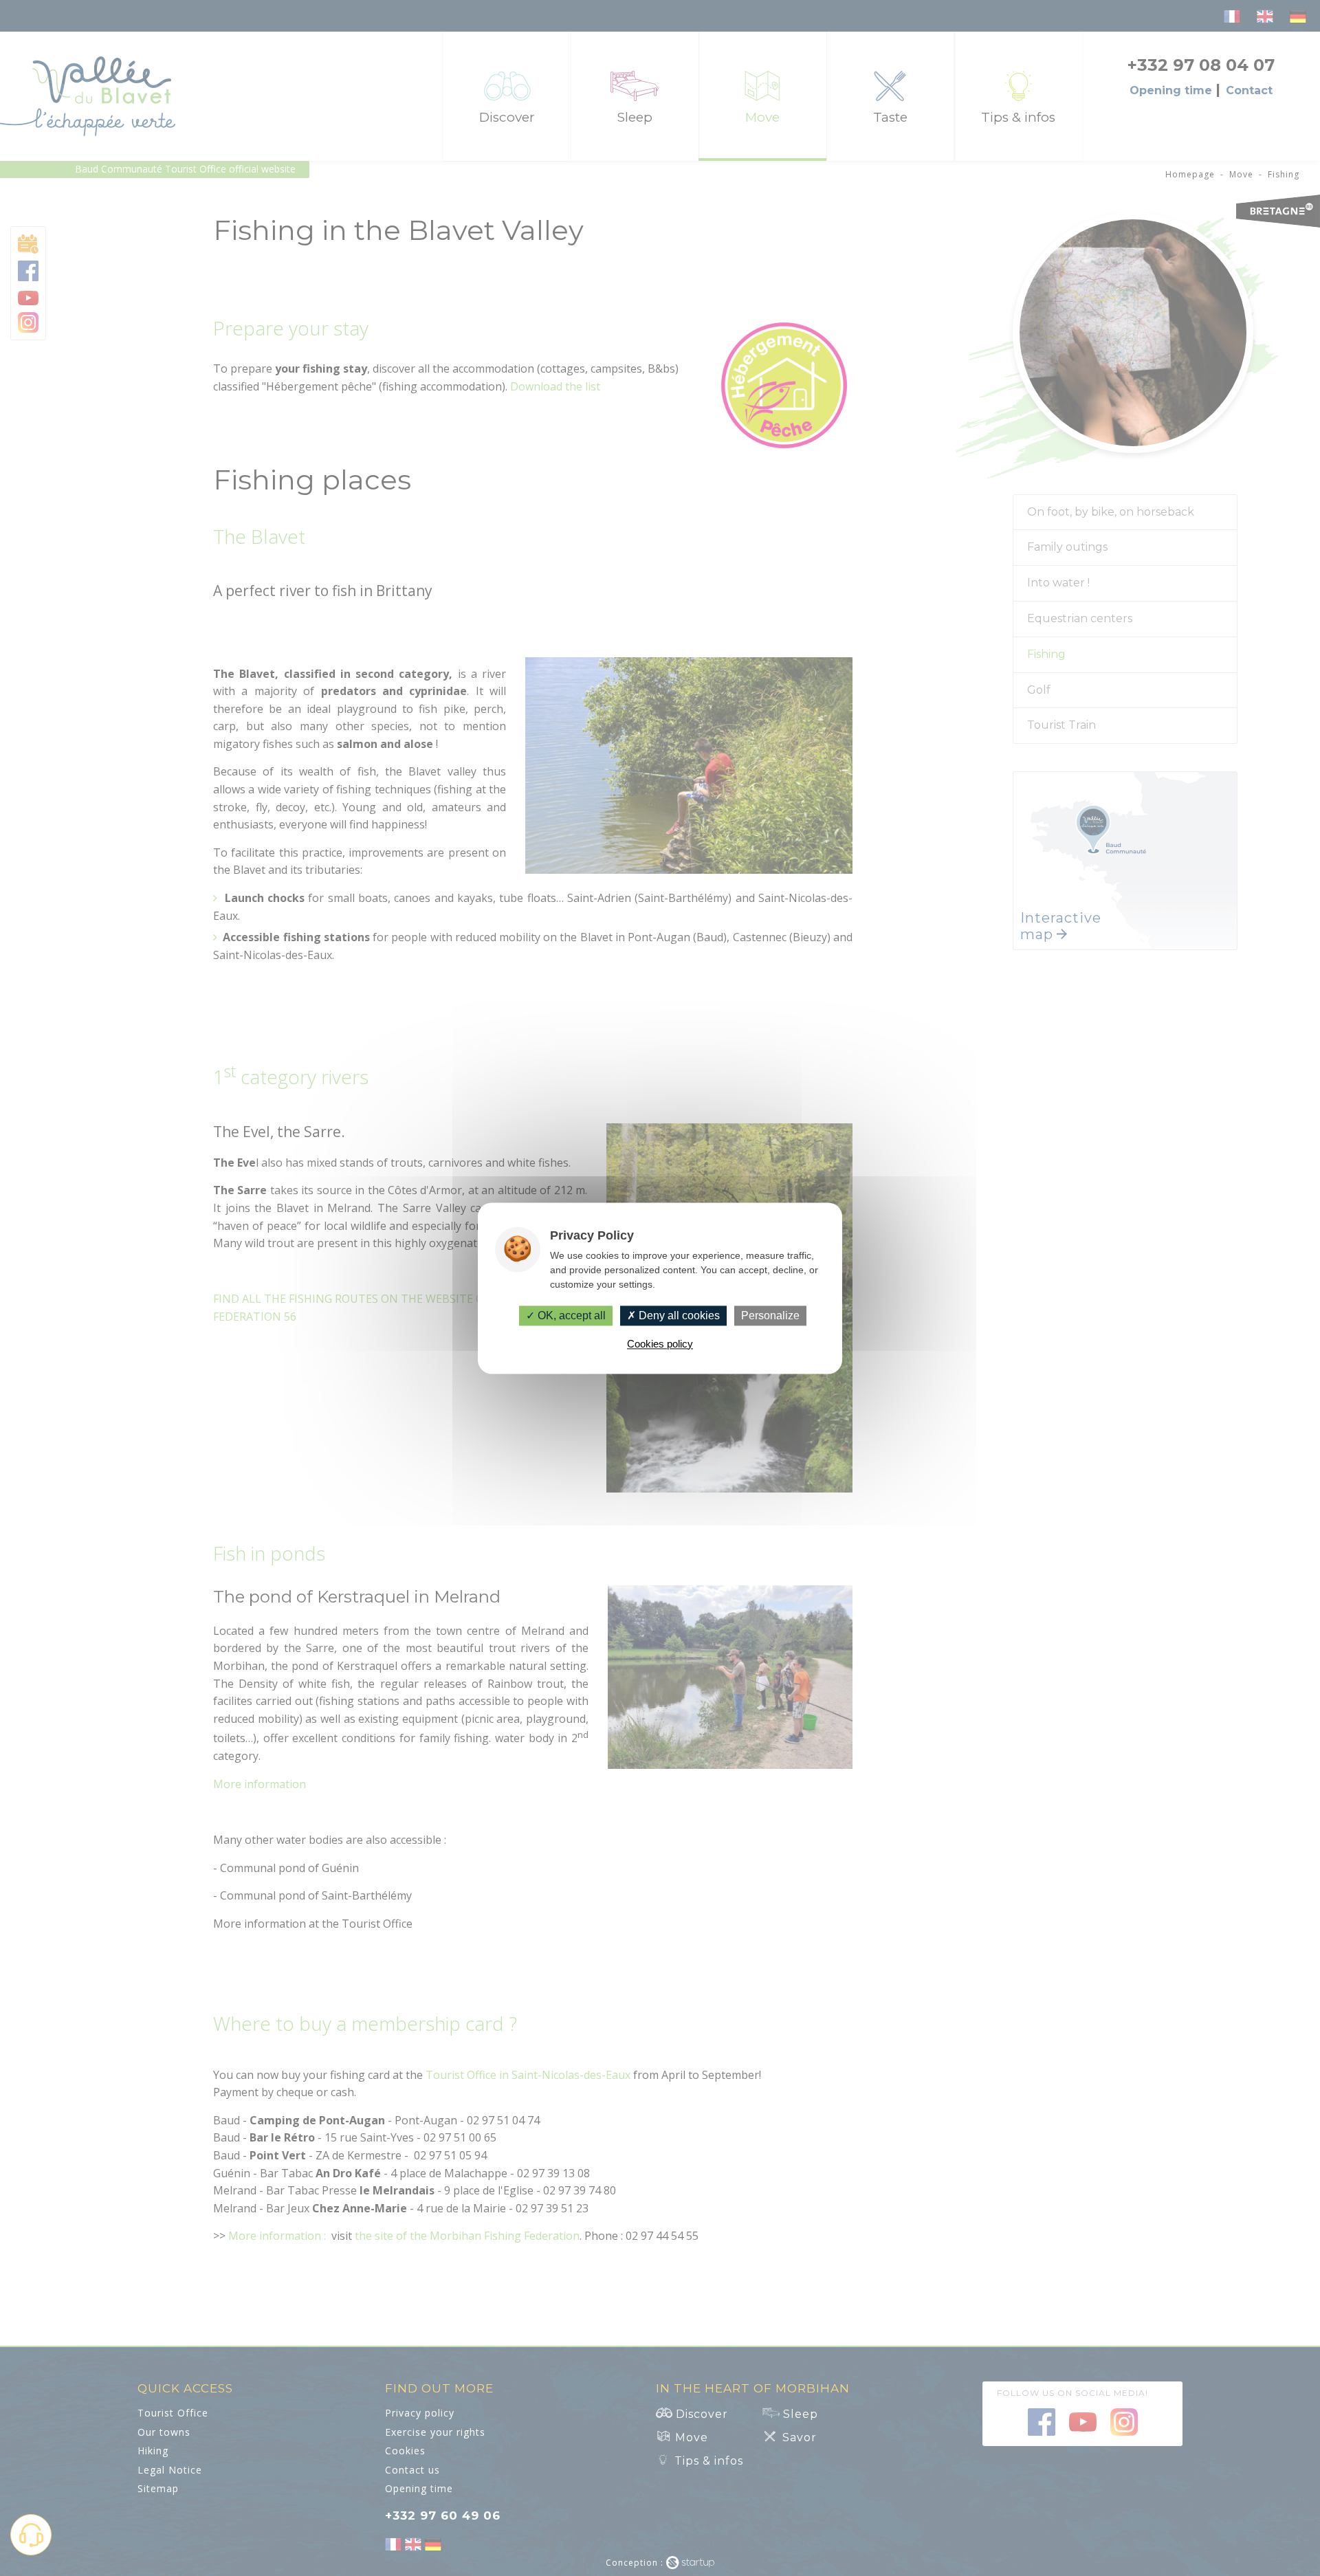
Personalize (770, 1315)
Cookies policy (660, 1344)
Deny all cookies (678, 1315)
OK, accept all (570, 1315)
